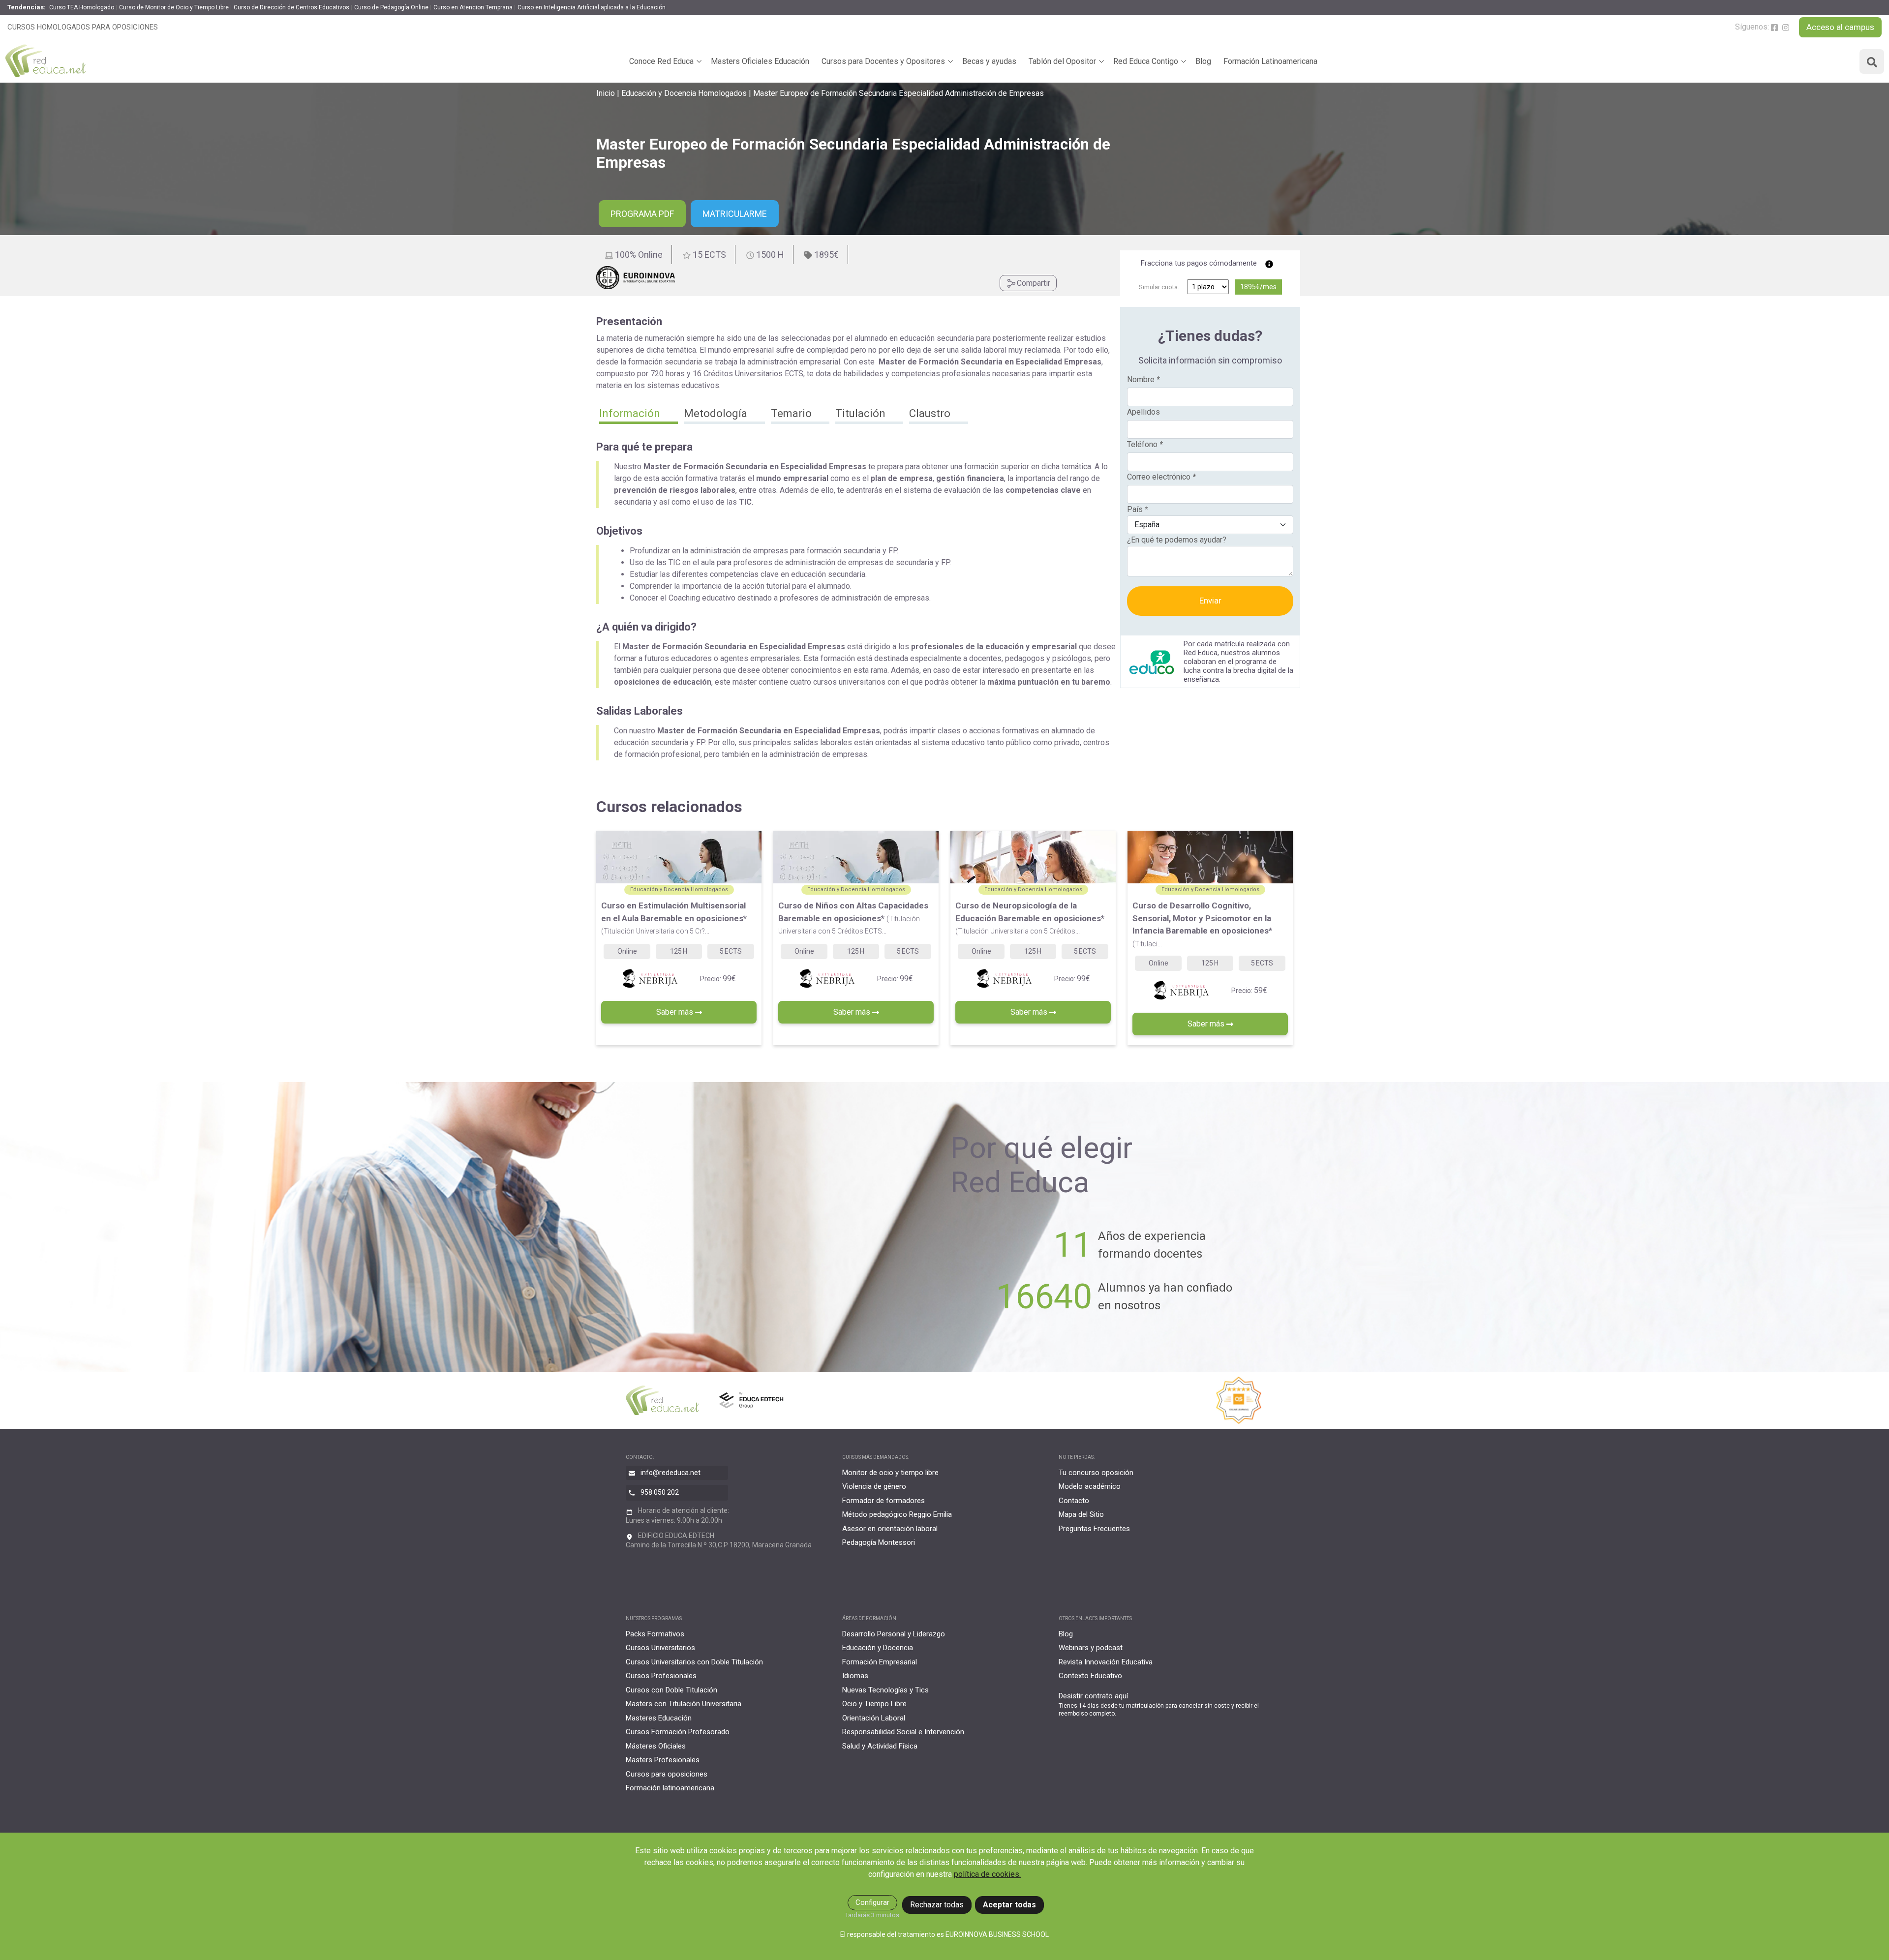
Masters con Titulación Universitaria (684, 1704)
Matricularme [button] (735, 214)
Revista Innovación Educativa (1106, 1662)
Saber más (676, 1012)
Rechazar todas (937, 1905)
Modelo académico (1090, 1486)
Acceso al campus (1840, 27)
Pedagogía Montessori (879, 1542)
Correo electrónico (1161, 477)
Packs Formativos (655, 1634)
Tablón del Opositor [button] (1062, 61)
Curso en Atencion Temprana (473, 7)
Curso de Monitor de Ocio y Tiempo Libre (174, 7)
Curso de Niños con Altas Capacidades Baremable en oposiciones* (853, 918)
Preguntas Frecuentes (1094, 1529)
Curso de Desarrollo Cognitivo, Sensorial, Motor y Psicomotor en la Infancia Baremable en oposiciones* (1202, 924)
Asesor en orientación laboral (890, 1529)
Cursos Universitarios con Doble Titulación (694, 1662)
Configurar (872, 1902)
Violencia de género (874, 1486)
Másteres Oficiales (656, 1746)
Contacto (1074, 1501)
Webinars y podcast (1091, 1648)
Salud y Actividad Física (880, 1746)
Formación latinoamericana (670, 1788)
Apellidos (1143, 412)
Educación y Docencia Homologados (684, 93)
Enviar (1210, 601)
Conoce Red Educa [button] (661, 61)
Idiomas (855, 1676)
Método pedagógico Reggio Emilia (897, 1514)
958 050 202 (660, 1492)
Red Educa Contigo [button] (1146, 61)
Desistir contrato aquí (1093, 1696)
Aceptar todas (1009, 1905)
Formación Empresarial (880, 1662)
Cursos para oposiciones (667, 1774)
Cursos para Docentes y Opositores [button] (883, 61)
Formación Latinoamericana (1270, 61)
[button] (639, 415)
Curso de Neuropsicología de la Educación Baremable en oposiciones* (1030, 918)
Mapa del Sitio (1081, 1514)
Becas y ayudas (989, 61)
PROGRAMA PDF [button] (642, 214)
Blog (1203, 61)
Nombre (1143, 379)
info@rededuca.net (670, 1473)
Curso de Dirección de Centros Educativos (291, 7)
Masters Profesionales (663, 1760)
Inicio (606, 93)
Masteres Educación (659, 1718)
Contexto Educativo (1090, 1676)
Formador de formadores (884, 1501)
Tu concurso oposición (1096, 1473)
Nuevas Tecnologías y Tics (885, 1690)
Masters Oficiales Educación (760, 61)
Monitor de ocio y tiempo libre (890, 1473)
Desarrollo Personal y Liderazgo (894, 1634)
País (1138, 509)
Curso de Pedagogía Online (391, 7)
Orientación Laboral (874, 1718)
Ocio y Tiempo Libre (874, 1704)
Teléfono (1145, 444)
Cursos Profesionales (661, 1676)
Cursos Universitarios (660, 1648)
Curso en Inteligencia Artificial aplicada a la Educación (592, 7)
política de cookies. (987, 1874)
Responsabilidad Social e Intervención (903, 1732)
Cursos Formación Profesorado (678, 1732)
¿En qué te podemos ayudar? (1177, 540)
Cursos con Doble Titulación (671, 1690)
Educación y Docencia (878, 1648)
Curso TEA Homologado (82, 7)
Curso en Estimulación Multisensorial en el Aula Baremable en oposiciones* (674, 918)
